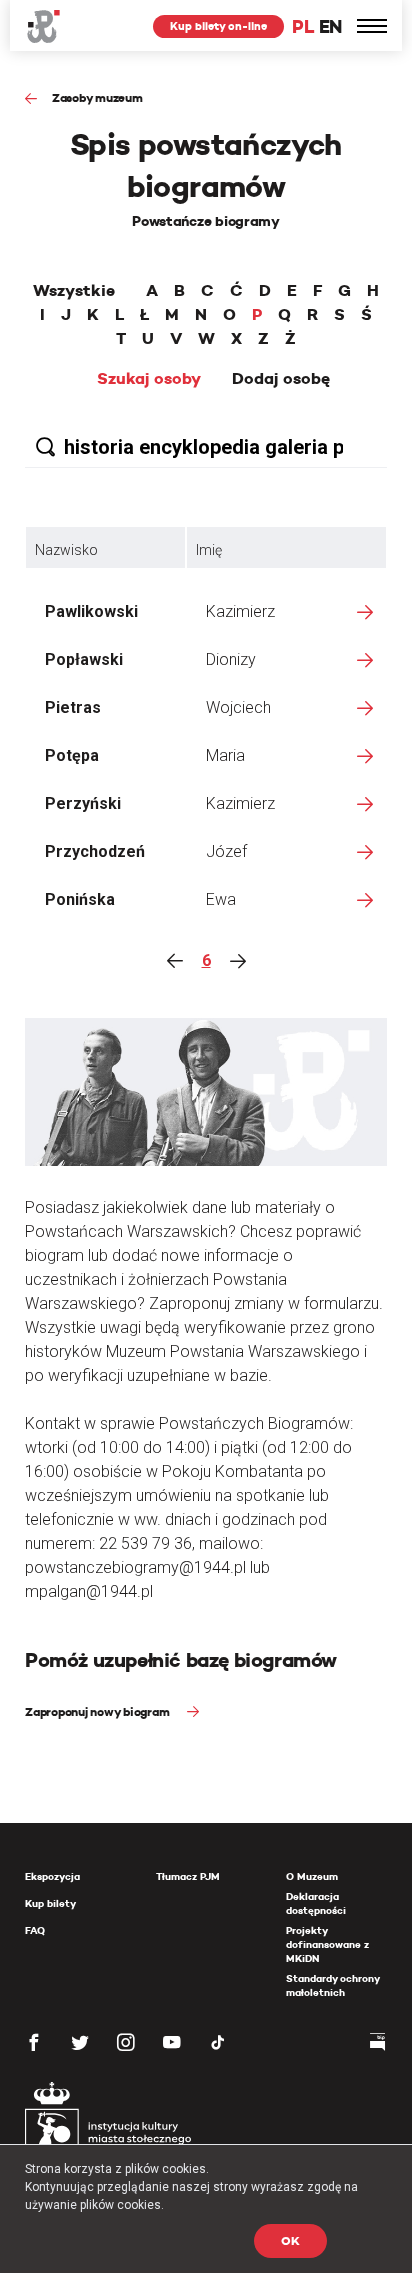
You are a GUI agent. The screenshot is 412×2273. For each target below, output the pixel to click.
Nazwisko (66, 550)
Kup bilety (50, 1903)
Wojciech (238, 707)
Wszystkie (74, 291)
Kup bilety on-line (218, 26)
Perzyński (83, 803)
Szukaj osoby (149, 379)
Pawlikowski (91, 611)
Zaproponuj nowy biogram (98, 1711)
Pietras (73, 707)
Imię (209, 550)
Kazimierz (240, 611)
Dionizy (231, 659)
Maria (225, 755)
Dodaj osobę (281, 379)
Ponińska (80, 899)
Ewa (221, 899)
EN (330, 26)
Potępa (72, 755)
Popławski (84, 659)
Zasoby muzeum (97, 97)
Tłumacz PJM (188, 1876)
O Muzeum (312, 1876)
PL (303, 26)
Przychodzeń (95, 851)
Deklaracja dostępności (316, 1903)
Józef (226, 851)
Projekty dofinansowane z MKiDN (327, 1944)
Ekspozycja (52, 1876)
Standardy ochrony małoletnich (332, 1985)
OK (290, 2240)
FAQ (35, 1930)
